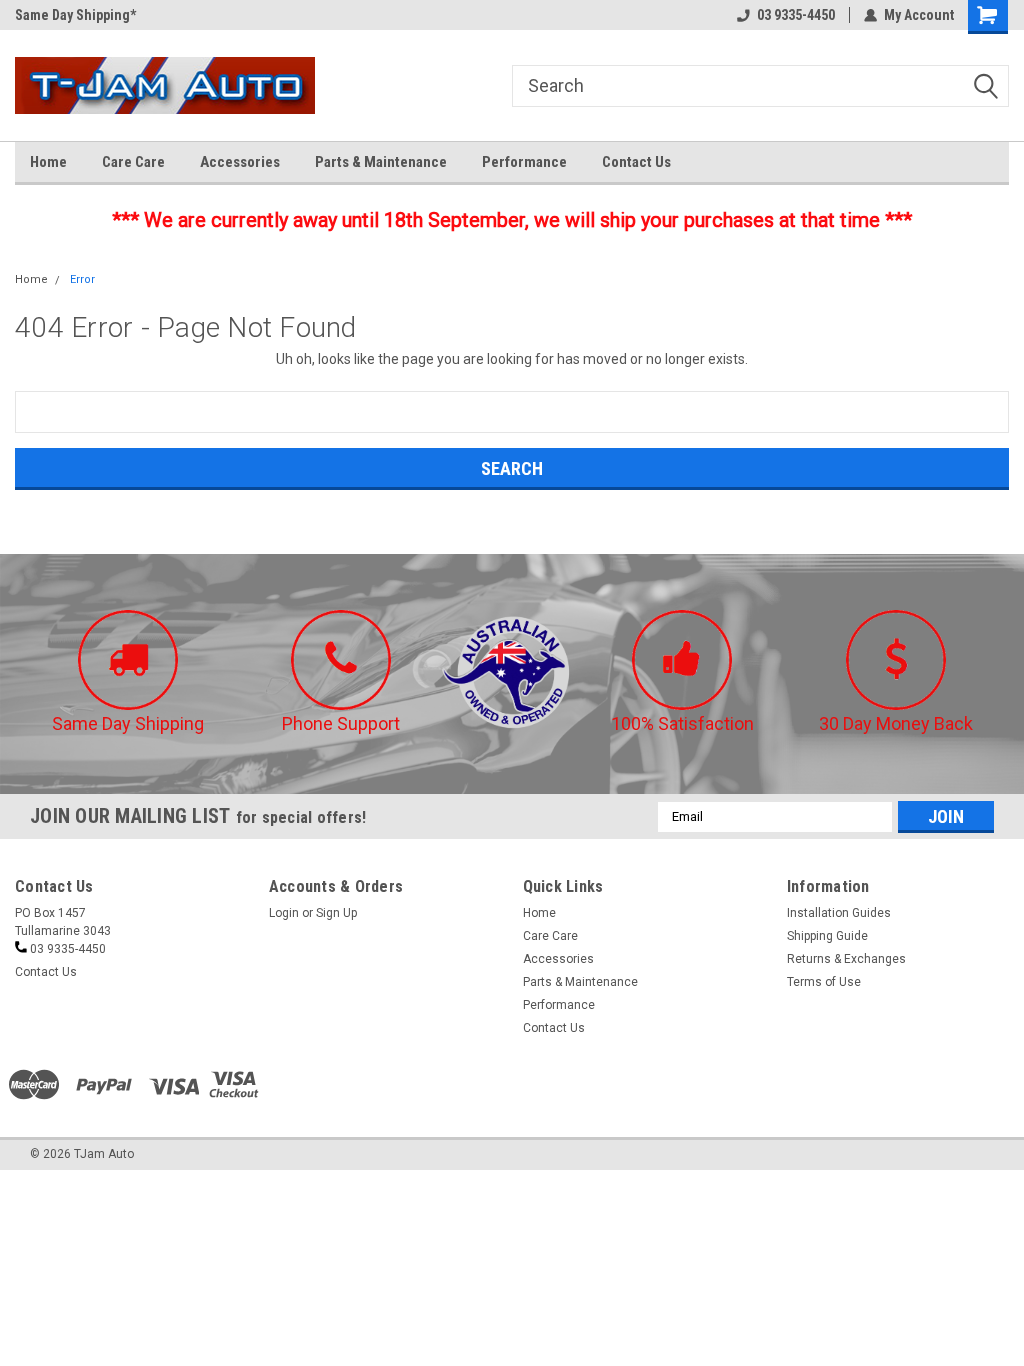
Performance (524, 162)
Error (82, 279)
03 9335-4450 (796, 15)
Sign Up (336, 913)
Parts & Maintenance (381, 162)
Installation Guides (839, 913)
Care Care (133, 162)
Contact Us (636, 162)
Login (284, 913)
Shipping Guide (827, 936)
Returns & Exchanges (846, 959)
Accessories (240, 162)
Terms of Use (824, 982)
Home (48, 162)
